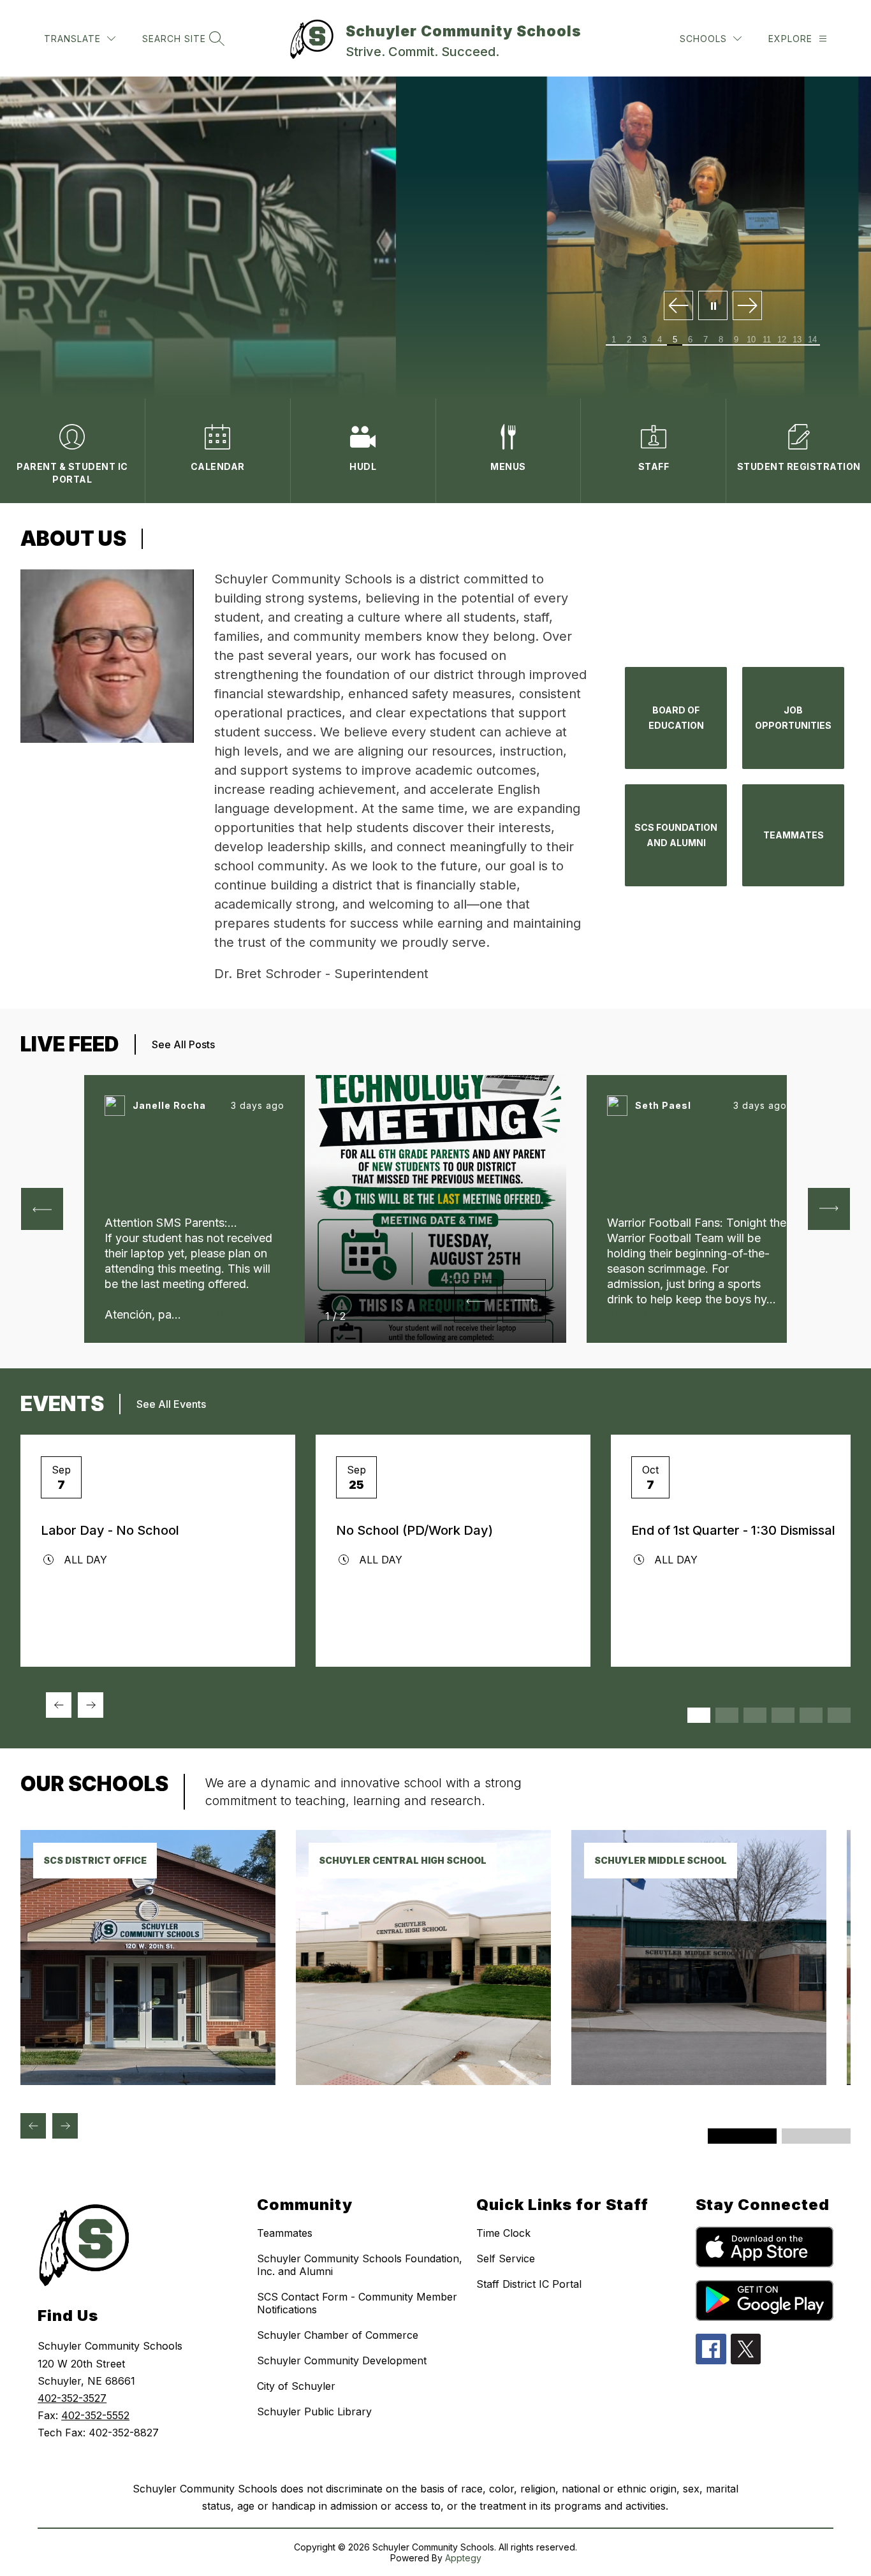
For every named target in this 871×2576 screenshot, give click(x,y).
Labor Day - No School (110, 1530)
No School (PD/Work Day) (414, 1530)
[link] (148, 2081)
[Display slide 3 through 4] (727, 1715)
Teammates (285, 2233)
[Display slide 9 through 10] (811, 1715)
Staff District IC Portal (529, 2284)
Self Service (506, 2258)
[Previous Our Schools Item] (33, 2126)
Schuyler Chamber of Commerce (338, 2335)
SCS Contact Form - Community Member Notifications (357, 2303)
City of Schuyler (296, 2386)
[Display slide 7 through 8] (783, 1715)
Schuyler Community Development (342, 2360)
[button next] (524, 1301)
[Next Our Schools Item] (65, 2126)
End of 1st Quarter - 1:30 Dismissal (733, 1530)
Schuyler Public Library (314, 2411)
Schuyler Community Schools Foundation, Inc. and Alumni (360, 2265)
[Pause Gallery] (713, 306)
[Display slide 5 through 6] (755, 1715)
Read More (214, 1314)
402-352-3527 (72, 2398)
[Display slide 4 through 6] (816, 2136)
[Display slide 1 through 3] (742, 2136)
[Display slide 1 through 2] (699, 1715)
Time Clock (503, 2233)
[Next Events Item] (91, 1705)
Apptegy (463, 2558)
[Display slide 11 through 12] (839, 1715)
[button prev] (42, 1209)
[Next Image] (747, 306)
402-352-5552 (95, 2415)
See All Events (171, 1404)
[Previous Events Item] (59, 1705)
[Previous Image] (678, 306)
